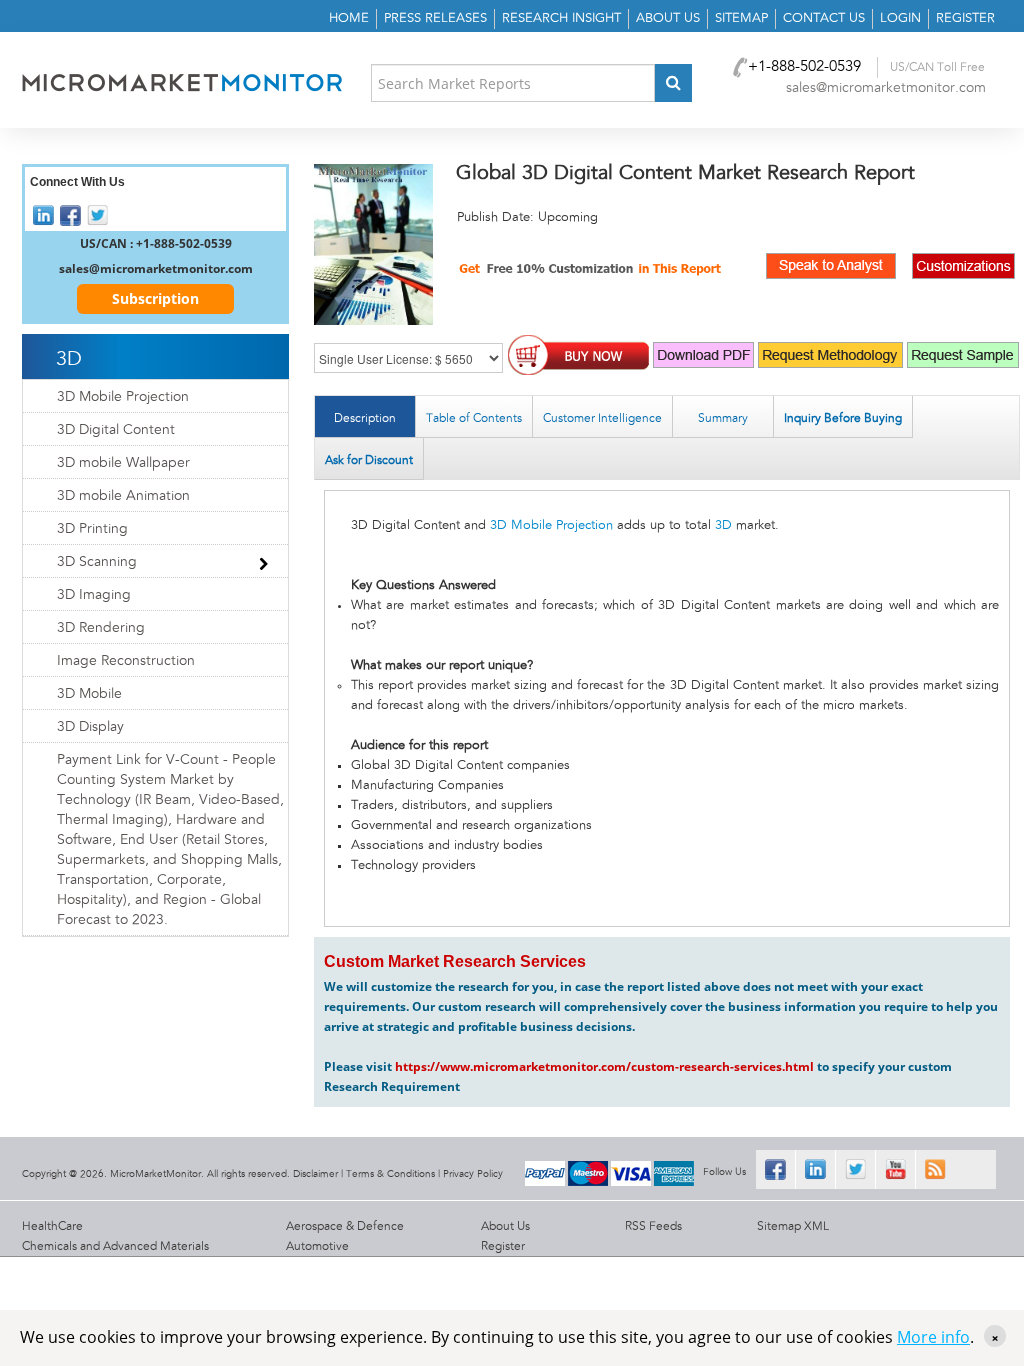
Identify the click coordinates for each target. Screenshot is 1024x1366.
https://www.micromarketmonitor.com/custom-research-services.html (604, 1066)
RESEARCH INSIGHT (561, 18)
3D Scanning (97, 562)
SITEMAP (741, 18)
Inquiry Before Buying (843, 418)
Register (503, 1246)
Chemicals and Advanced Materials (115, 1246)
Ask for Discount (369, 460)
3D (723, 525)
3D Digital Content (116, 430)
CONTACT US (824, 18)
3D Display (90, 727)
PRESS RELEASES (435, 18)
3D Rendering (101, 628)
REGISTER (965, 18)
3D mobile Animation (123, 496)
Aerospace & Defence (345, 1226)
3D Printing (92, 529)
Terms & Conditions (390, 1174)
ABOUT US (668, 18)
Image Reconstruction (126, 661)
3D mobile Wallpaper (123, 463)
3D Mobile (89, 694)
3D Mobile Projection (551, 525)
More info (933, 1337)
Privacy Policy (473, 1174)
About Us (505, 1226)
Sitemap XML (793, 1226)
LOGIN (900, 18)
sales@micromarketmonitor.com (886, 88)
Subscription (155, 298)
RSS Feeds (653, 1226)
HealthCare (52, 1226)
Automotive (317, 1246)
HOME (349, 18)
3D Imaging (94, 595)
